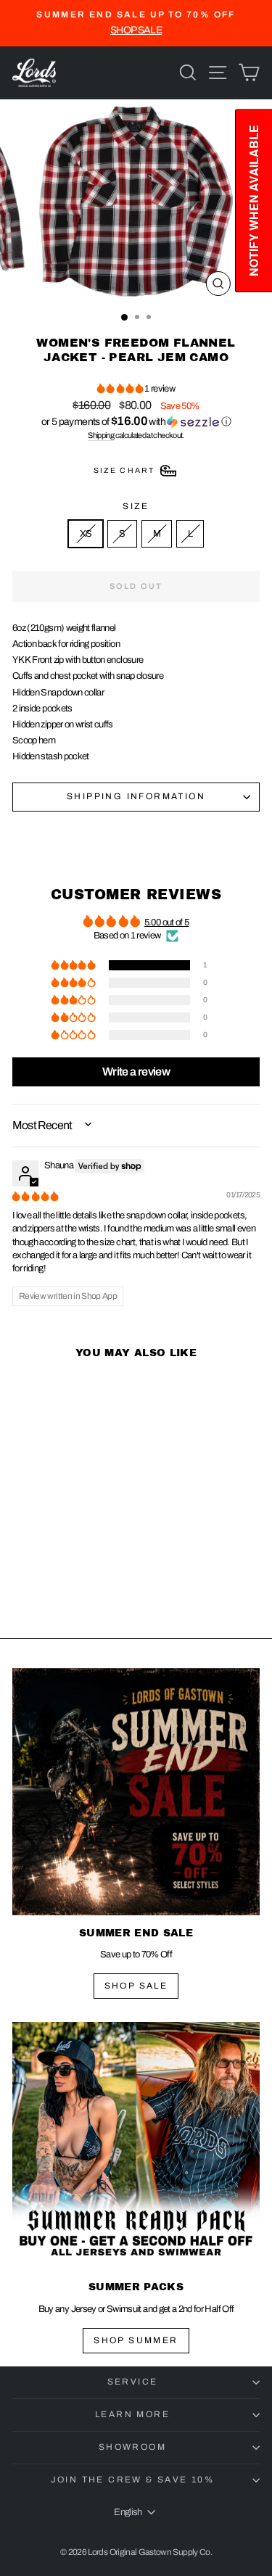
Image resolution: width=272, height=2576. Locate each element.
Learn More (132, 2414)
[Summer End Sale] (136, 1792)
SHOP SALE (136, 1986)
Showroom (132, 2447)
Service (133, 2382)
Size (136, 506)
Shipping (101, 435)
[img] (35, 1197)
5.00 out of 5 (167, 922)
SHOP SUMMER (136, 2340)
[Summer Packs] (136, 2146)
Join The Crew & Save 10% (133, 2480)
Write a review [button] (136, 1072)
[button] (121, 389)
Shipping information (136, 796)
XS (86, 534)
